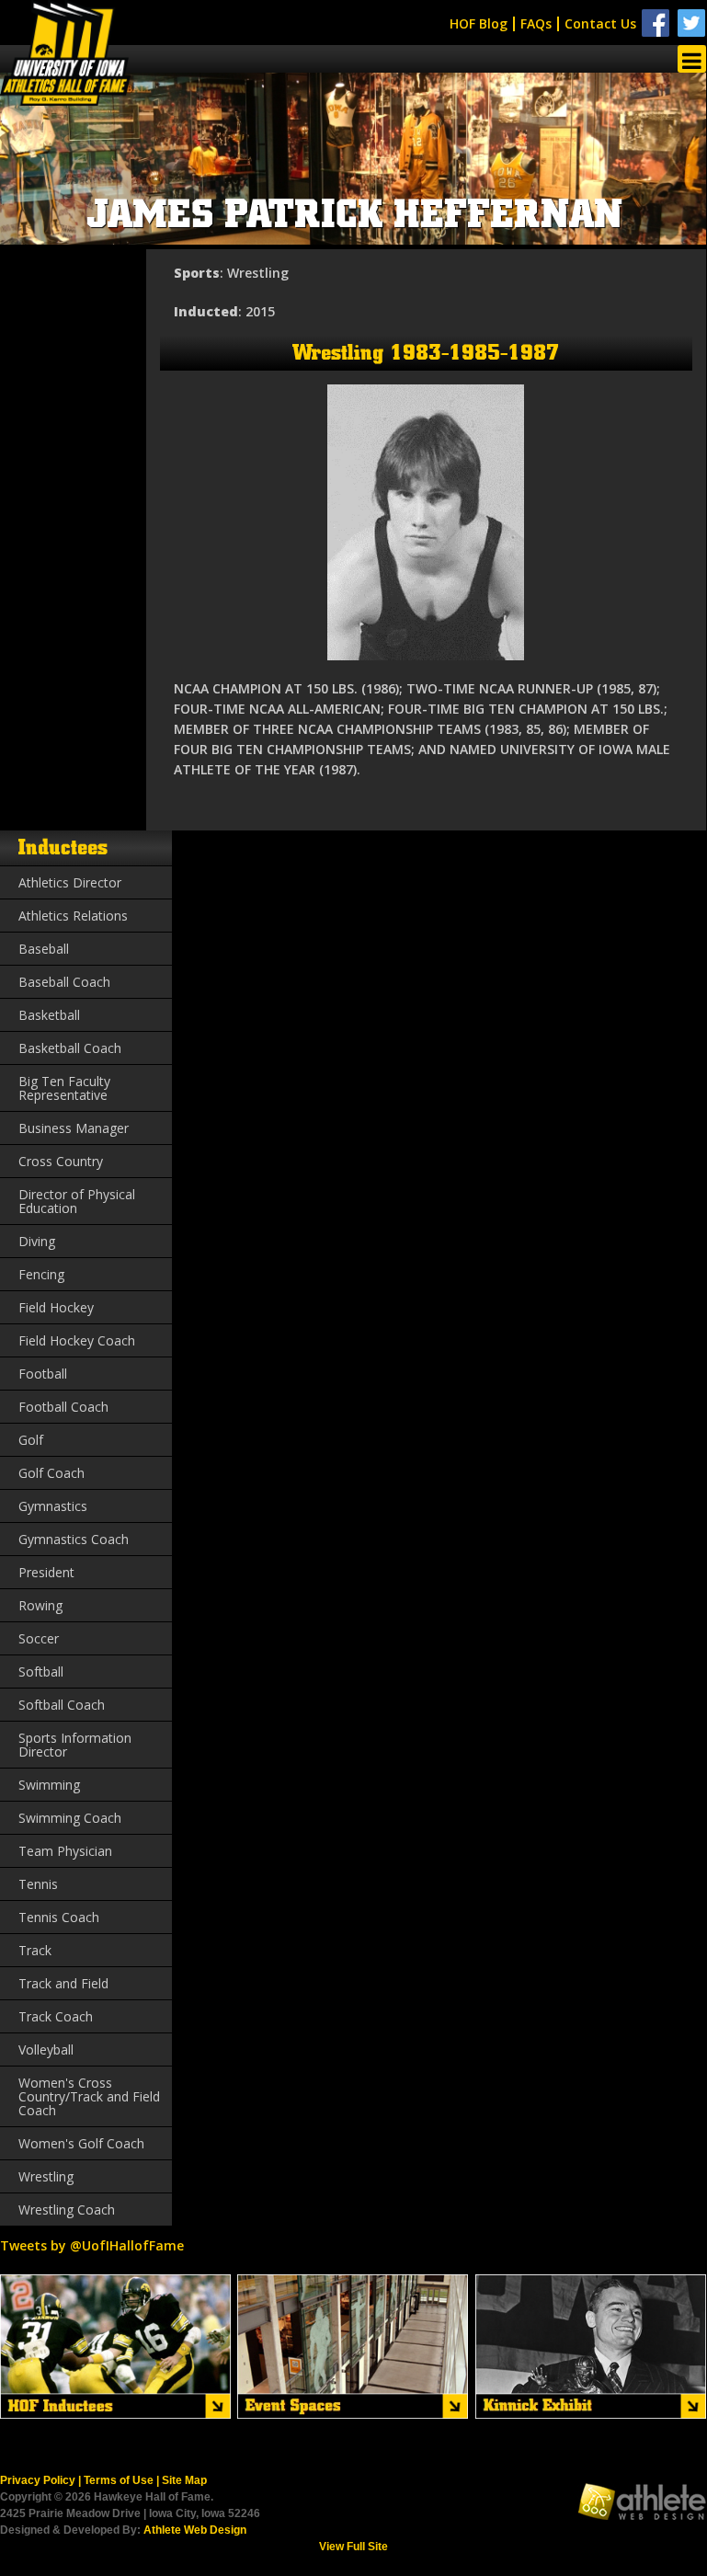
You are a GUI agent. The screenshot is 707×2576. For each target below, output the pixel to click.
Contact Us (600, 23)
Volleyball (46, 2049)
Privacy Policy (38, 2480)
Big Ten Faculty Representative (64, 1088)
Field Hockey (56, 1307)
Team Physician (65, 1851)
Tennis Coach (59, 1917)
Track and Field (63, 1983)
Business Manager (74, 1128)
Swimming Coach (70, 1818)
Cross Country (61, 1161)
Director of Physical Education (77, 1201)
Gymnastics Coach (74, 1539)
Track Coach (56, 2016)
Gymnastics (53, 1506)
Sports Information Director (75, 1745)
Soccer (39, 1638)
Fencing (41, 1274)
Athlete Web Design (195, 2530)
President (46, 1572)
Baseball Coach (64, 982)
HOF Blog (479, 23)
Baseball (44, 949)
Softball (41, 1672)
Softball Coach (62, 1705)
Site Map (184, 2480)
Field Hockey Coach (77, 1340)
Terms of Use (119, 2480)
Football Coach (63, 1407)
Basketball (49, 1015)
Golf (31, 1440)
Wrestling (46, 2176)
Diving (37, 1241)
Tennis (38, 1884)
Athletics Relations (73, 916)
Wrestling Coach (67, 2210)
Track (35, 1950)
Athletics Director (70, 882)
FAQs (536, 23)
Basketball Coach (70, 1048)
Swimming (49, 1785)
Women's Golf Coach (81, 2143)
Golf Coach (51, 1473)
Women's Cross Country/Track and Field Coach (89, 2096)
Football (43, 1374)
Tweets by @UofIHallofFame (92, 2245)
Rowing (40, 1605)
